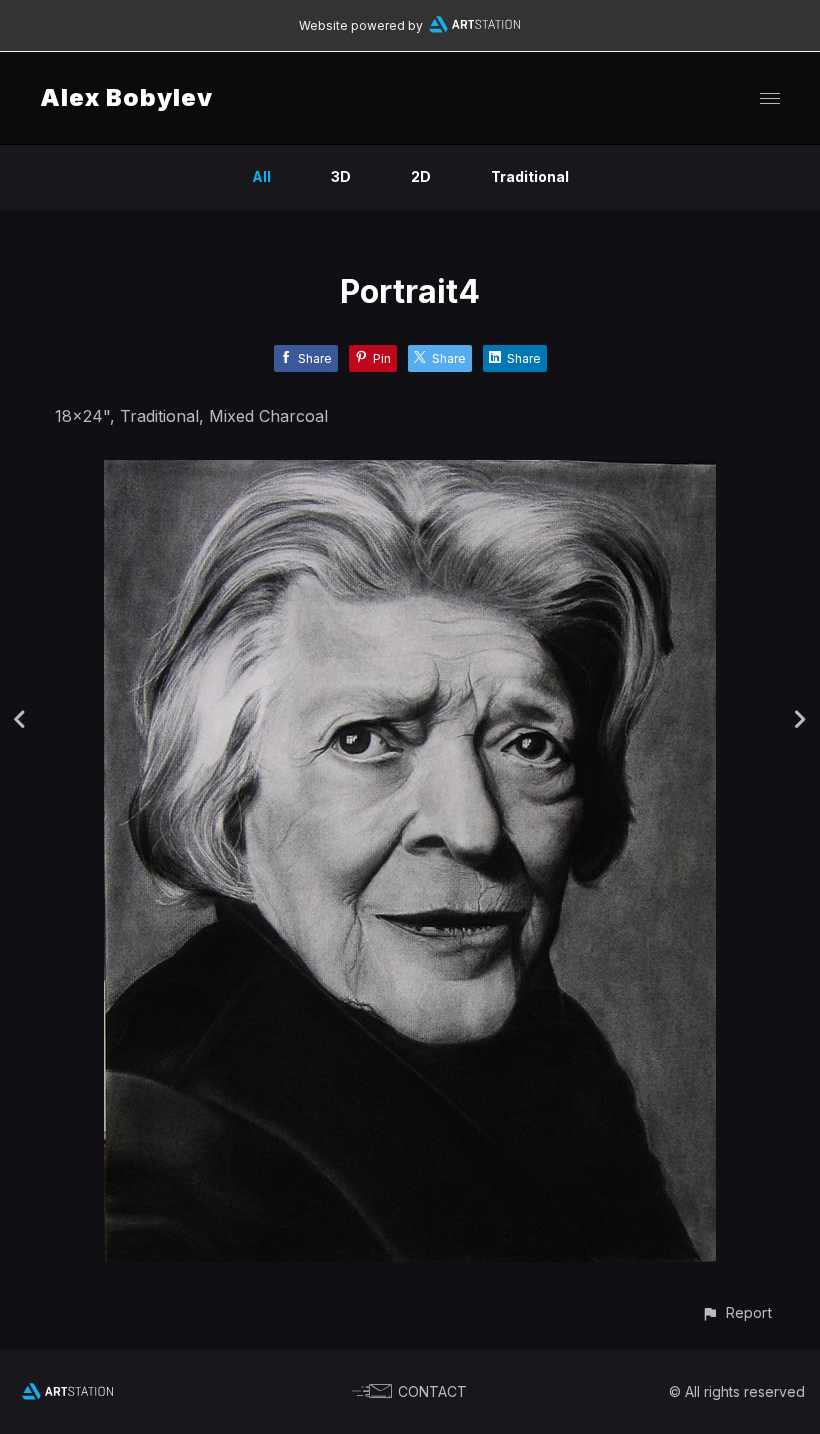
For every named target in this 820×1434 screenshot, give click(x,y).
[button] (736, 1312)
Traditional (530, 176)
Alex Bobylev (126, 97)
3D (341, 176)
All (261, 176)
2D (421, 176)
